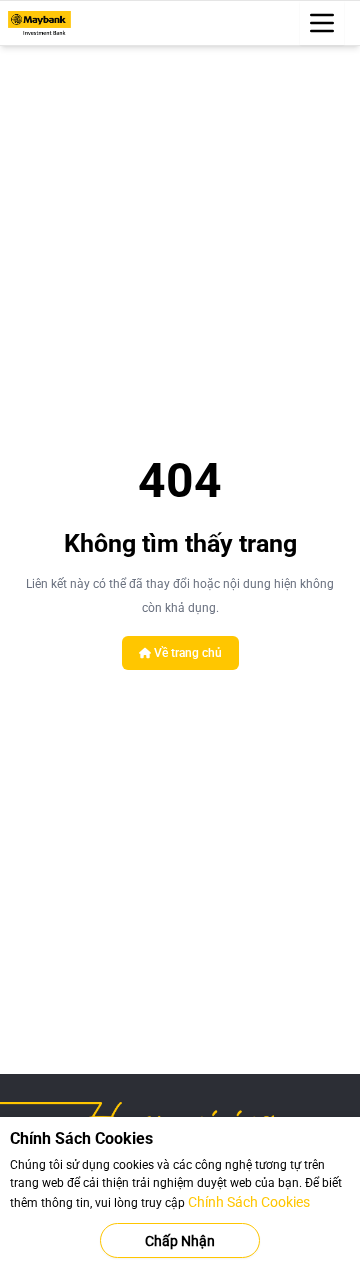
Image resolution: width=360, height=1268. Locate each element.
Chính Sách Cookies (249, 1202)
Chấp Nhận (180, 1241)
